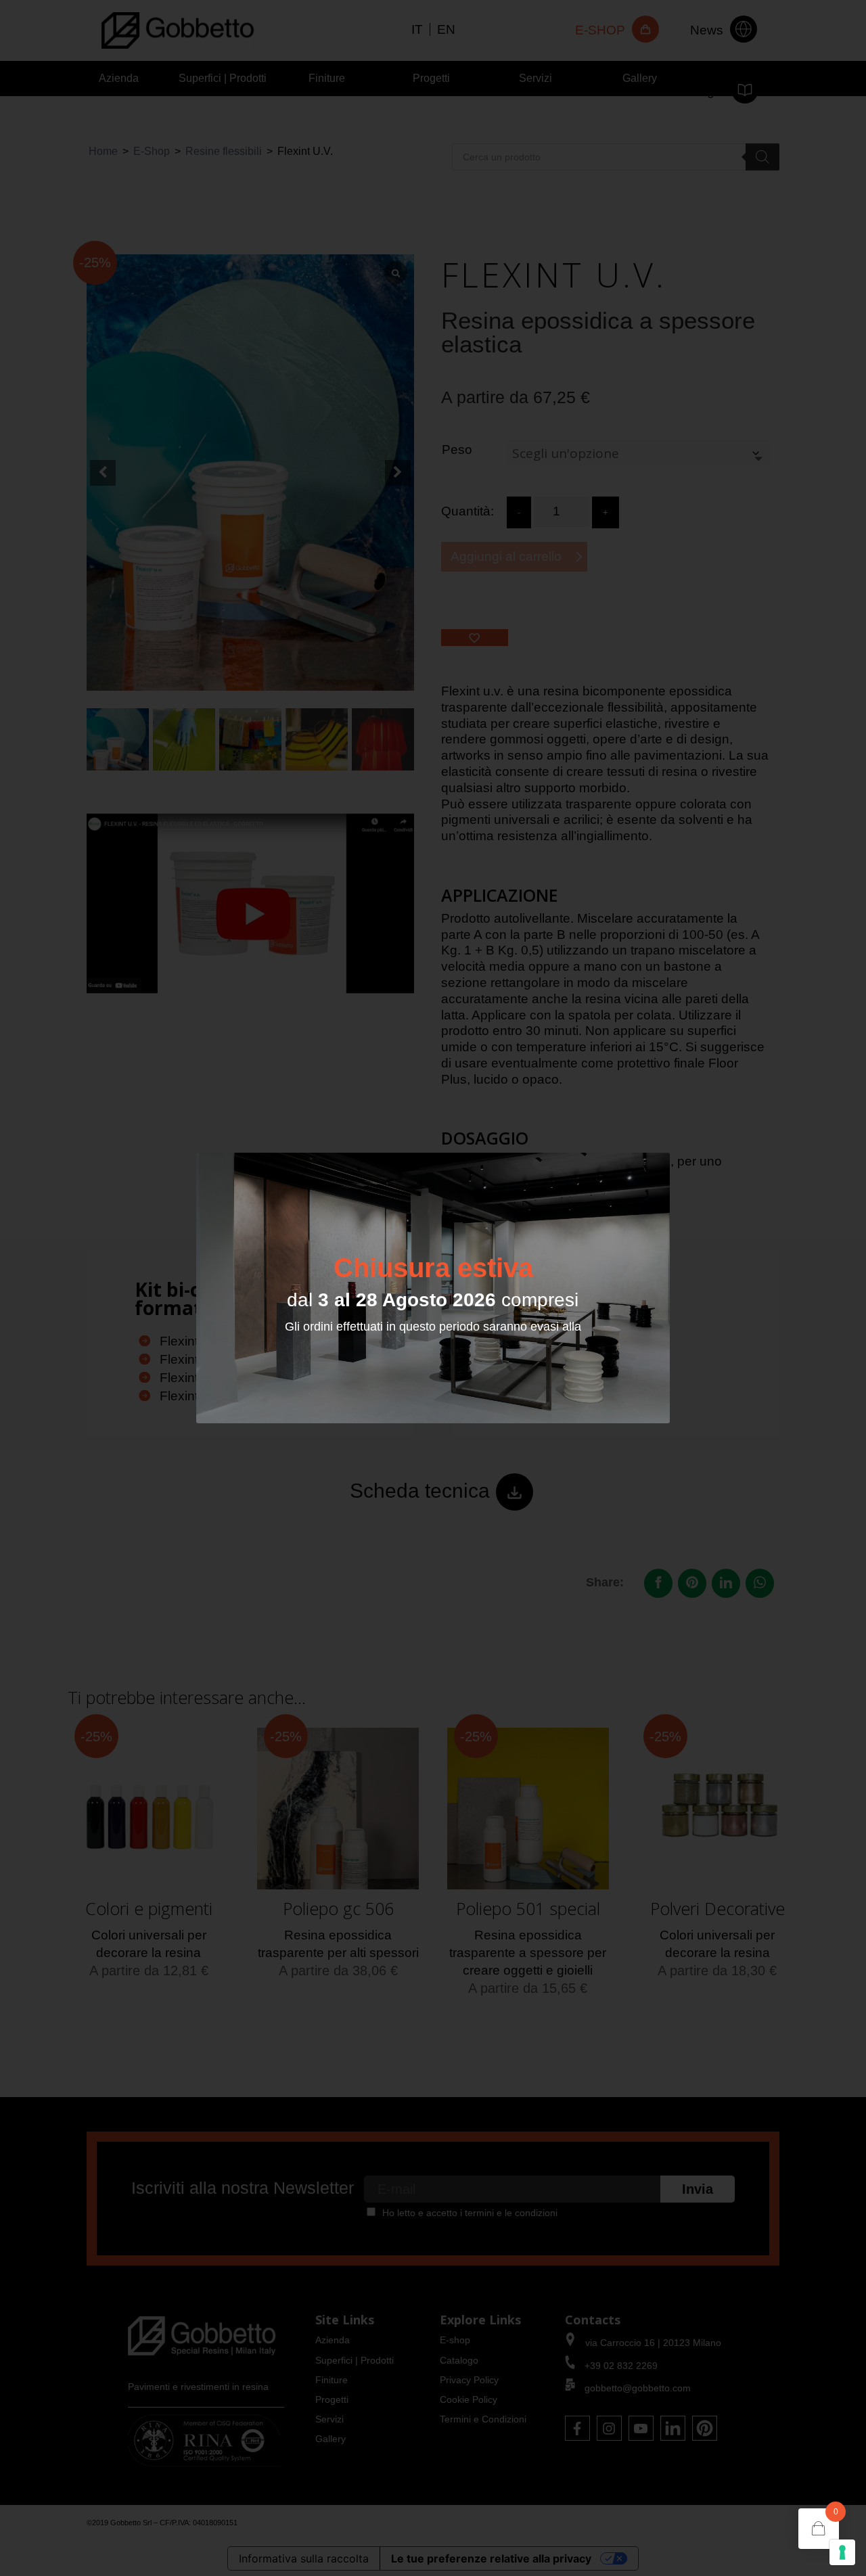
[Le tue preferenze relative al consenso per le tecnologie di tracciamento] (842, 2552)
